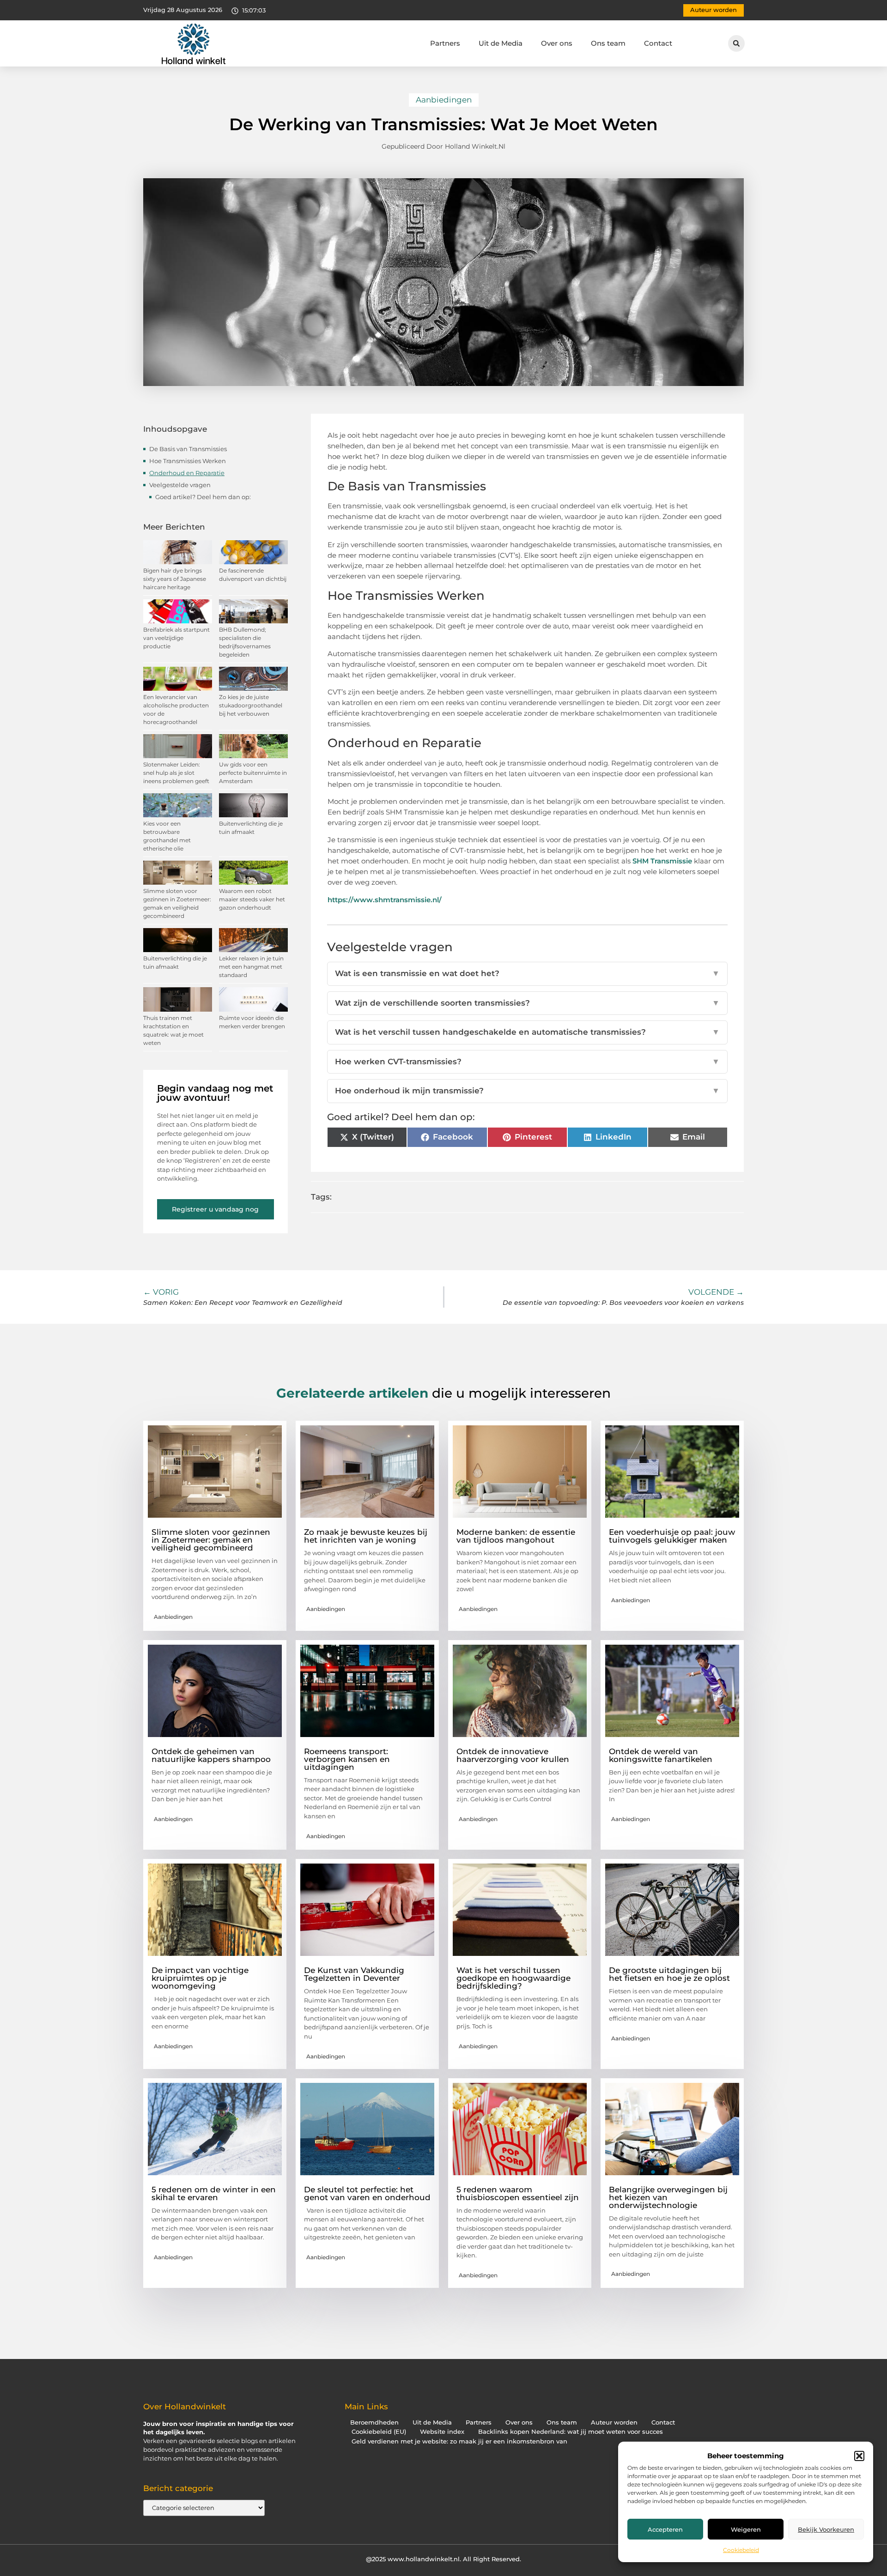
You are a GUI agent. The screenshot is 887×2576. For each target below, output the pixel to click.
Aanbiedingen (444, 100)
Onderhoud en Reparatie (187, 473)
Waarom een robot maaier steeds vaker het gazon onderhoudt (252, 899)
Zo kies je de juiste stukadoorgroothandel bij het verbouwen (251, 705)
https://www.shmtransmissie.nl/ (385, 900)
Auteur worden (614, 2422)
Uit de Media (501, 43)
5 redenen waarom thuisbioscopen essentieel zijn (518, 2193)
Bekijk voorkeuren (826, 2529)
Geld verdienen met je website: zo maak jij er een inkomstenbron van (459, 2441)
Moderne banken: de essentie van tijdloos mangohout (516, 1536)
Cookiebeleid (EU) (379, 2432)
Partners (445, 43)
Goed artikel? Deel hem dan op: (203, 497)
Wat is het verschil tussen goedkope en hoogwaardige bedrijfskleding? (513, 1978)
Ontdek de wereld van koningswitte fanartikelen (661, 1755)
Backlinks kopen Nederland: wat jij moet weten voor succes (571, 2432)
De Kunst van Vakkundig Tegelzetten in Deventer (354, 1974)
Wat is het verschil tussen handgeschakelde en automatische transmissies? (528, 1032)
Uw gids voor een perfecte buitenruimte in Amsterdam (253, 773)
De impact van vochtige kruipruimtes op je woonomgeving (200, 1978)
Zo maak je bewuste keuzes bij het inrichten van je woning (366, 1536)
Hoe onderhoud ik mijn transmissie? (528, 1091)
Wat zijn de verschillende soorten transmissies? (528, 1003)
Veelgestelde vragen (180, 485)
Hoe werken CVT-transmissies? (528, 1062)
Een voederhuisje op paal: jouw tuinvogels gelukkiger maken (672, 1536)
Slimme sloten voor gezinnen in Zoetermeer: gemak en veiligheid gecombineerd (211, 1540)
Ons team (608, 43)
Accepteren (665, 2529)
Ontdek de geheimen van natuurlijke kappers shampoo (211, 1755)
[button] (859, 2456)
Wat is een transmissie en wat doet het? (528, 973)
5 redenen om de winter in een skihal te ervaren (214, 2193)
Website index (442, 2432)
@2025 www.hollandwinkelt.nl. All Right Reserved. (443, 2559)
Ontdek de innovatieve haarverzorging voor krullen (513, 1755)
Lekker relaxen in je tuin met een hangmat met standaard (251, 967)
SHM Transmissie (662, 861)
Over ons (557, 43)
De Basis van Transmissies (188, 449)
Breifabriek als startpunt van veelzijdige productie (176, 638)
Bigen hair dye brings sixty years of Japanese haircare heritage (175, 579)
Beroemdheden (374, 2422)
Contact (658, 43)
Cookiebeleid (741, 2550)
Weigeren (746, 2529)
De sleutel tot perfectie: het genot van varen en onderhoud (367, 2193)
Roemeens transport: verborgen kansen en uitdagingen (347, 1759)
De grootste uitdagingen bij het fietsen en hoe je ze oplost (669, 1974)
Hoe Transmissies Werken (188, 461)
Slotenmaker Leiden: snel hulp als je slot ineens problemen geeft (176, 773)
